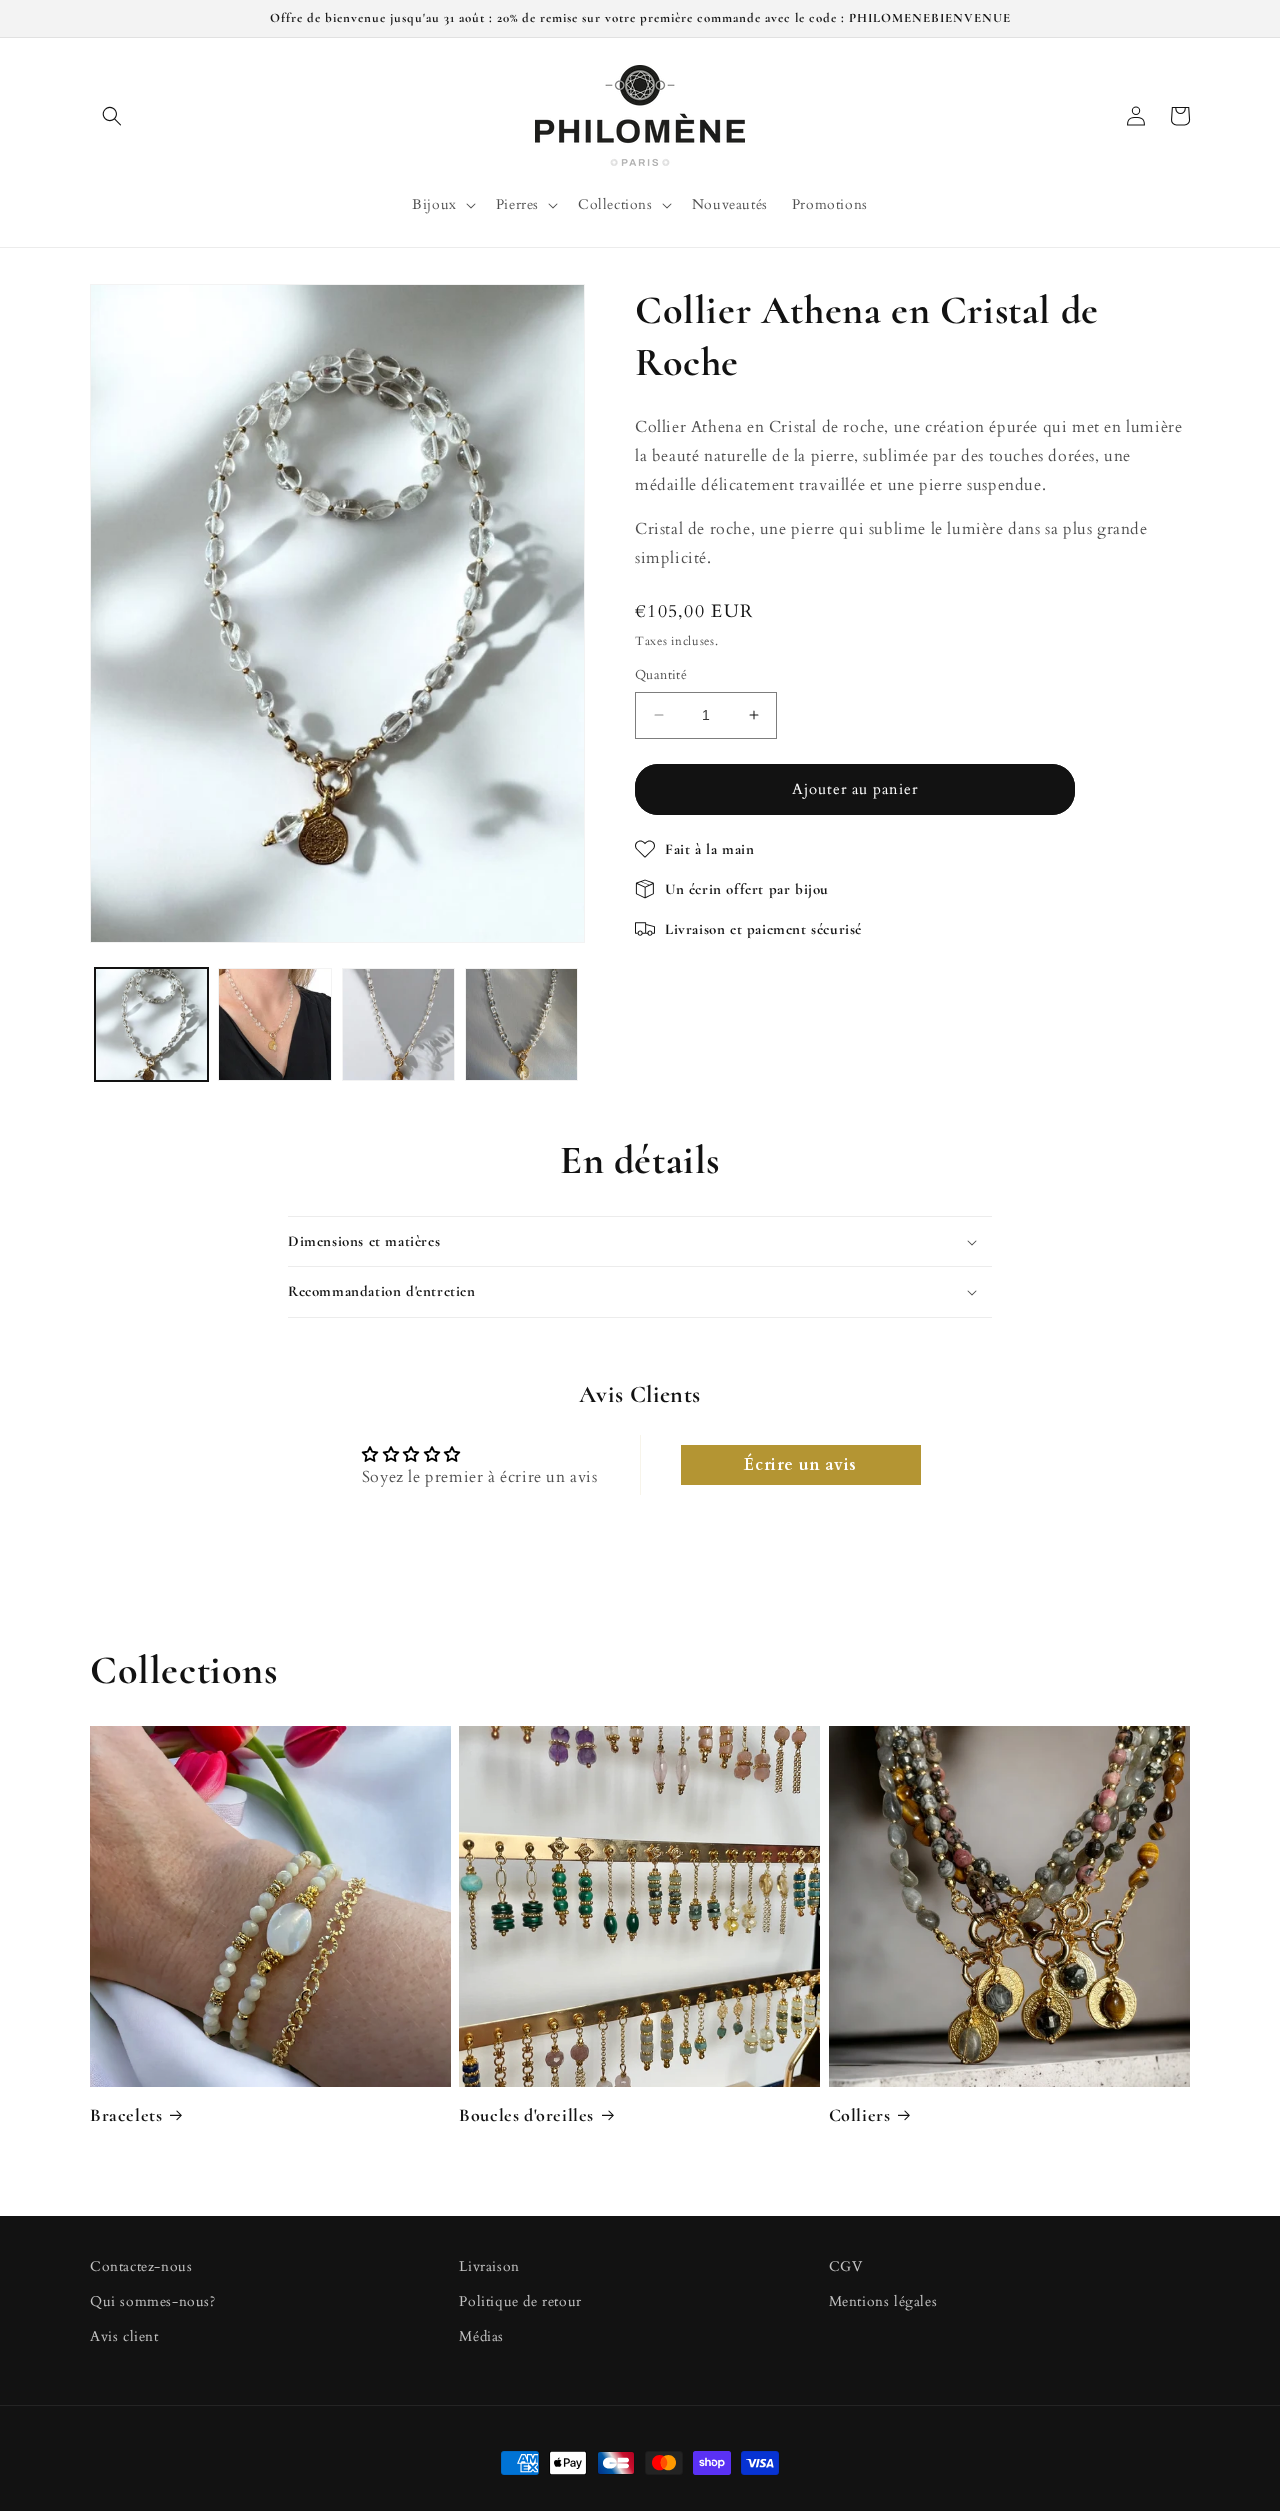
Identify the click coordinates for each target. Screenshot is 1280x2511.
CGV (846, 2266)
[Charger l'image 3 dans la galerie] (398, 1024)
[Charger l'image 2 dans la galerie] (274, 1024)
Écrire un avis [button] (800, 1466)
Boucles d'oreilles (526, 2115)
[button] (112, 116)
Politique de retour (520, 2302)
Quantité (661, 675)
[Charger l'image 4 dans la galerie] (521, 1024)
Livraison (489, 2266)
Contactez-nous (141, 2266)
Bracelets (126, 2115)
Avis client (124, 2337)
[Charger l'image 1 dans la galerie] (151, 1024)
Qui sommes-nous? (153, 2302)
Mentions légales (883, 2302)
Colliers (860, 2115)
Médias (481, 2337)
